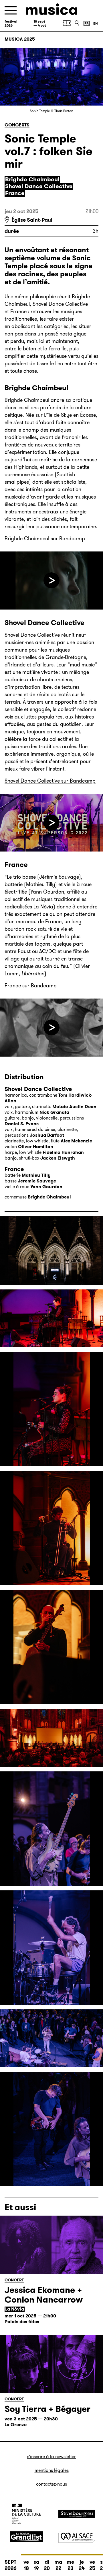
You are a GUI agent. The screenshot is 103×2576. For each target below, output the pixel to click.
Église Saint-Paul (32, 220)
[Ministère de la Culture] (26, 2514)
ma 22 (58, 2565)
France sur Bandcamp (31, 986)
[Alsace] (77, 2537)
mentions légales (52, 2470)
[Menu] (11, 10)
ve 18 (26, 2565)
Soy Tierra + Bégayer (47, 2409)
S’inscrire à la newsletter (51, 2457)
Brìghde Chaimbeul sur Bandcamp (45, 539)
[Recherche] (77, 23)
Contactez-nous (51, 2484)
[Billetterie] (67, 23)
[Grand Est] (26, 2537)
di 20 (47, 2565)
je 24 (82, 2565)
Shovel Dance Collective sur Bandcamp (50, 781)
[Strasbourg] (77, 2514)
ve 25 (92, 2565)
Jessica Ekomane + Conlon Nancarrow (44, 2295)
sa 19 (36, 2565)
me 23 (70, 2565)
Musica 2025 (20, 39)
